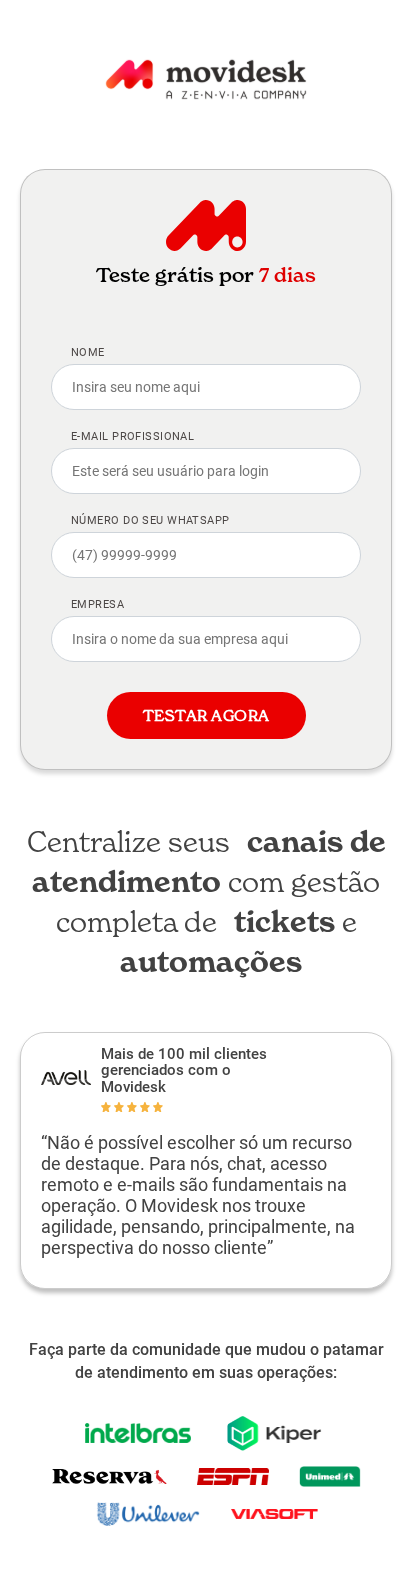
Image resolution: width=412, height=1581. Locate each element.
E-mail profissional (132, 436)
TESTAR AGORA (206, 715)
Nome (88, 352)
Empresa (97, 604)
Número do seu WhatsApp (150, 520)
